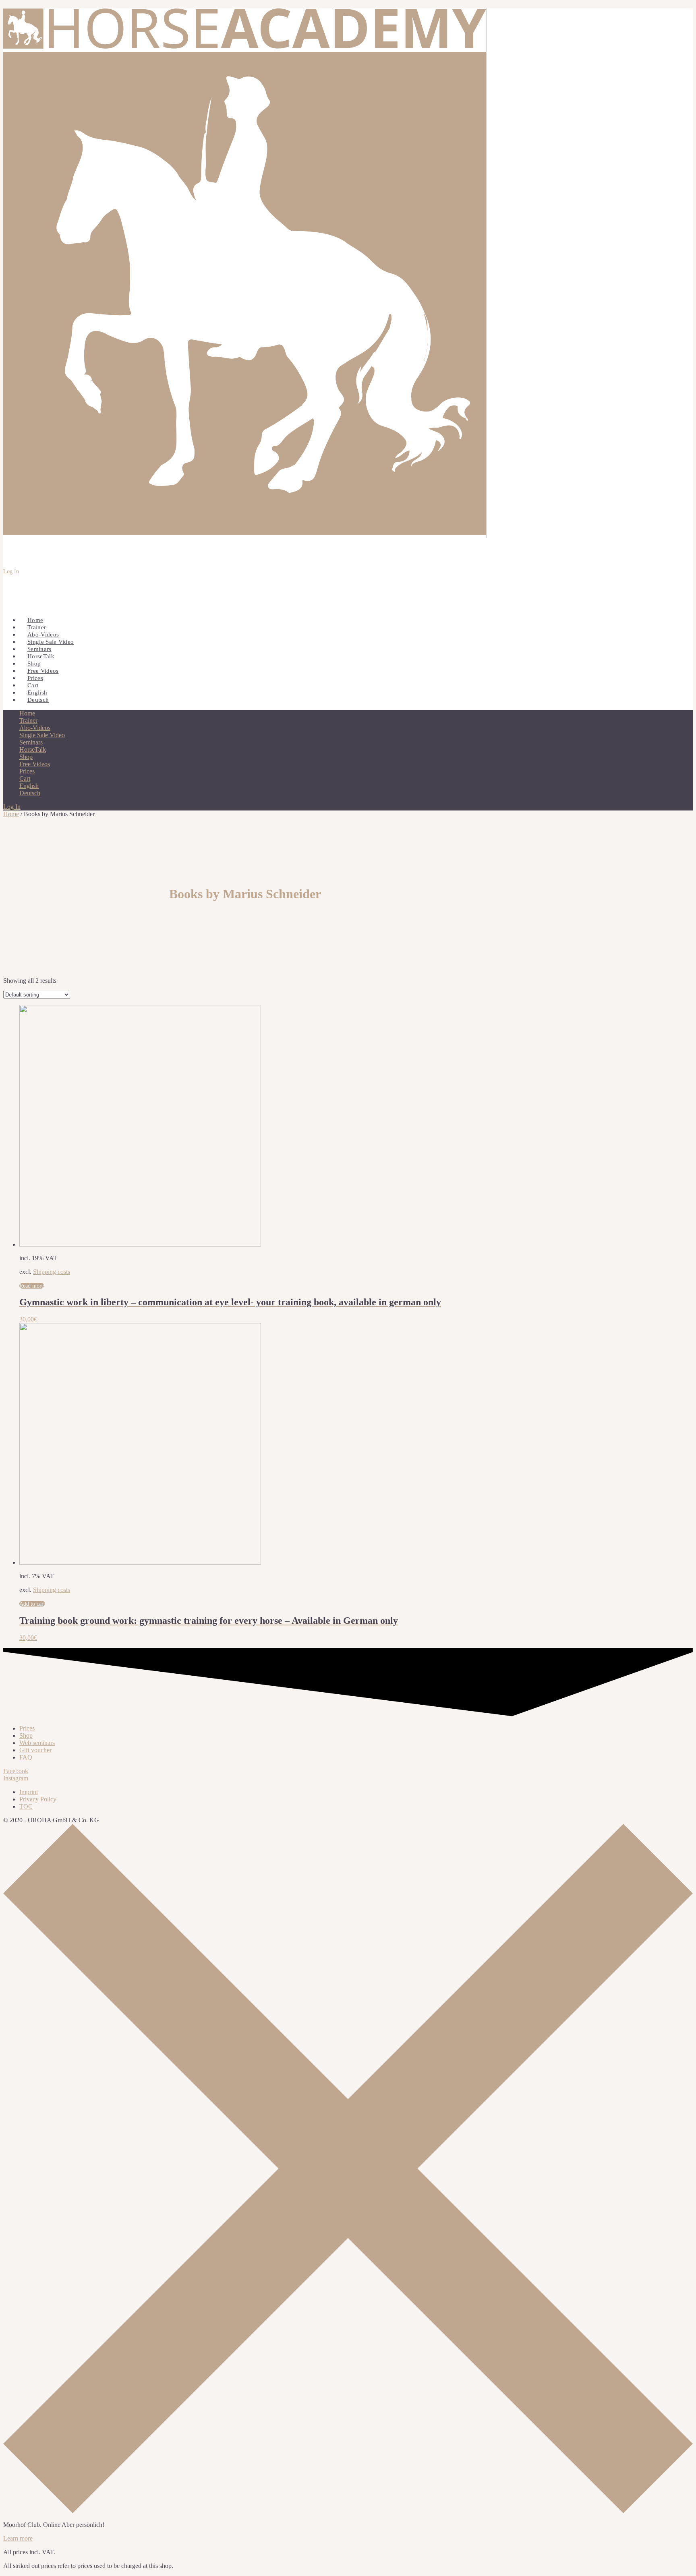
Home (11, 814)
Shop (26, 1736)
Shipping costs (52, 1272)
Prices (27, 1728)
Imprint (29, 1792)
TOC (26, 1806)
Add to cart (32, 1604)
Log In (11, 572)
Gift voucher (35, 1750)
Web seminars (37, 1743)
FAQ (26, 1757)
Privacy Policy (38, 1799)
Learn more (18, 2538)
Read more (32, 1286)
